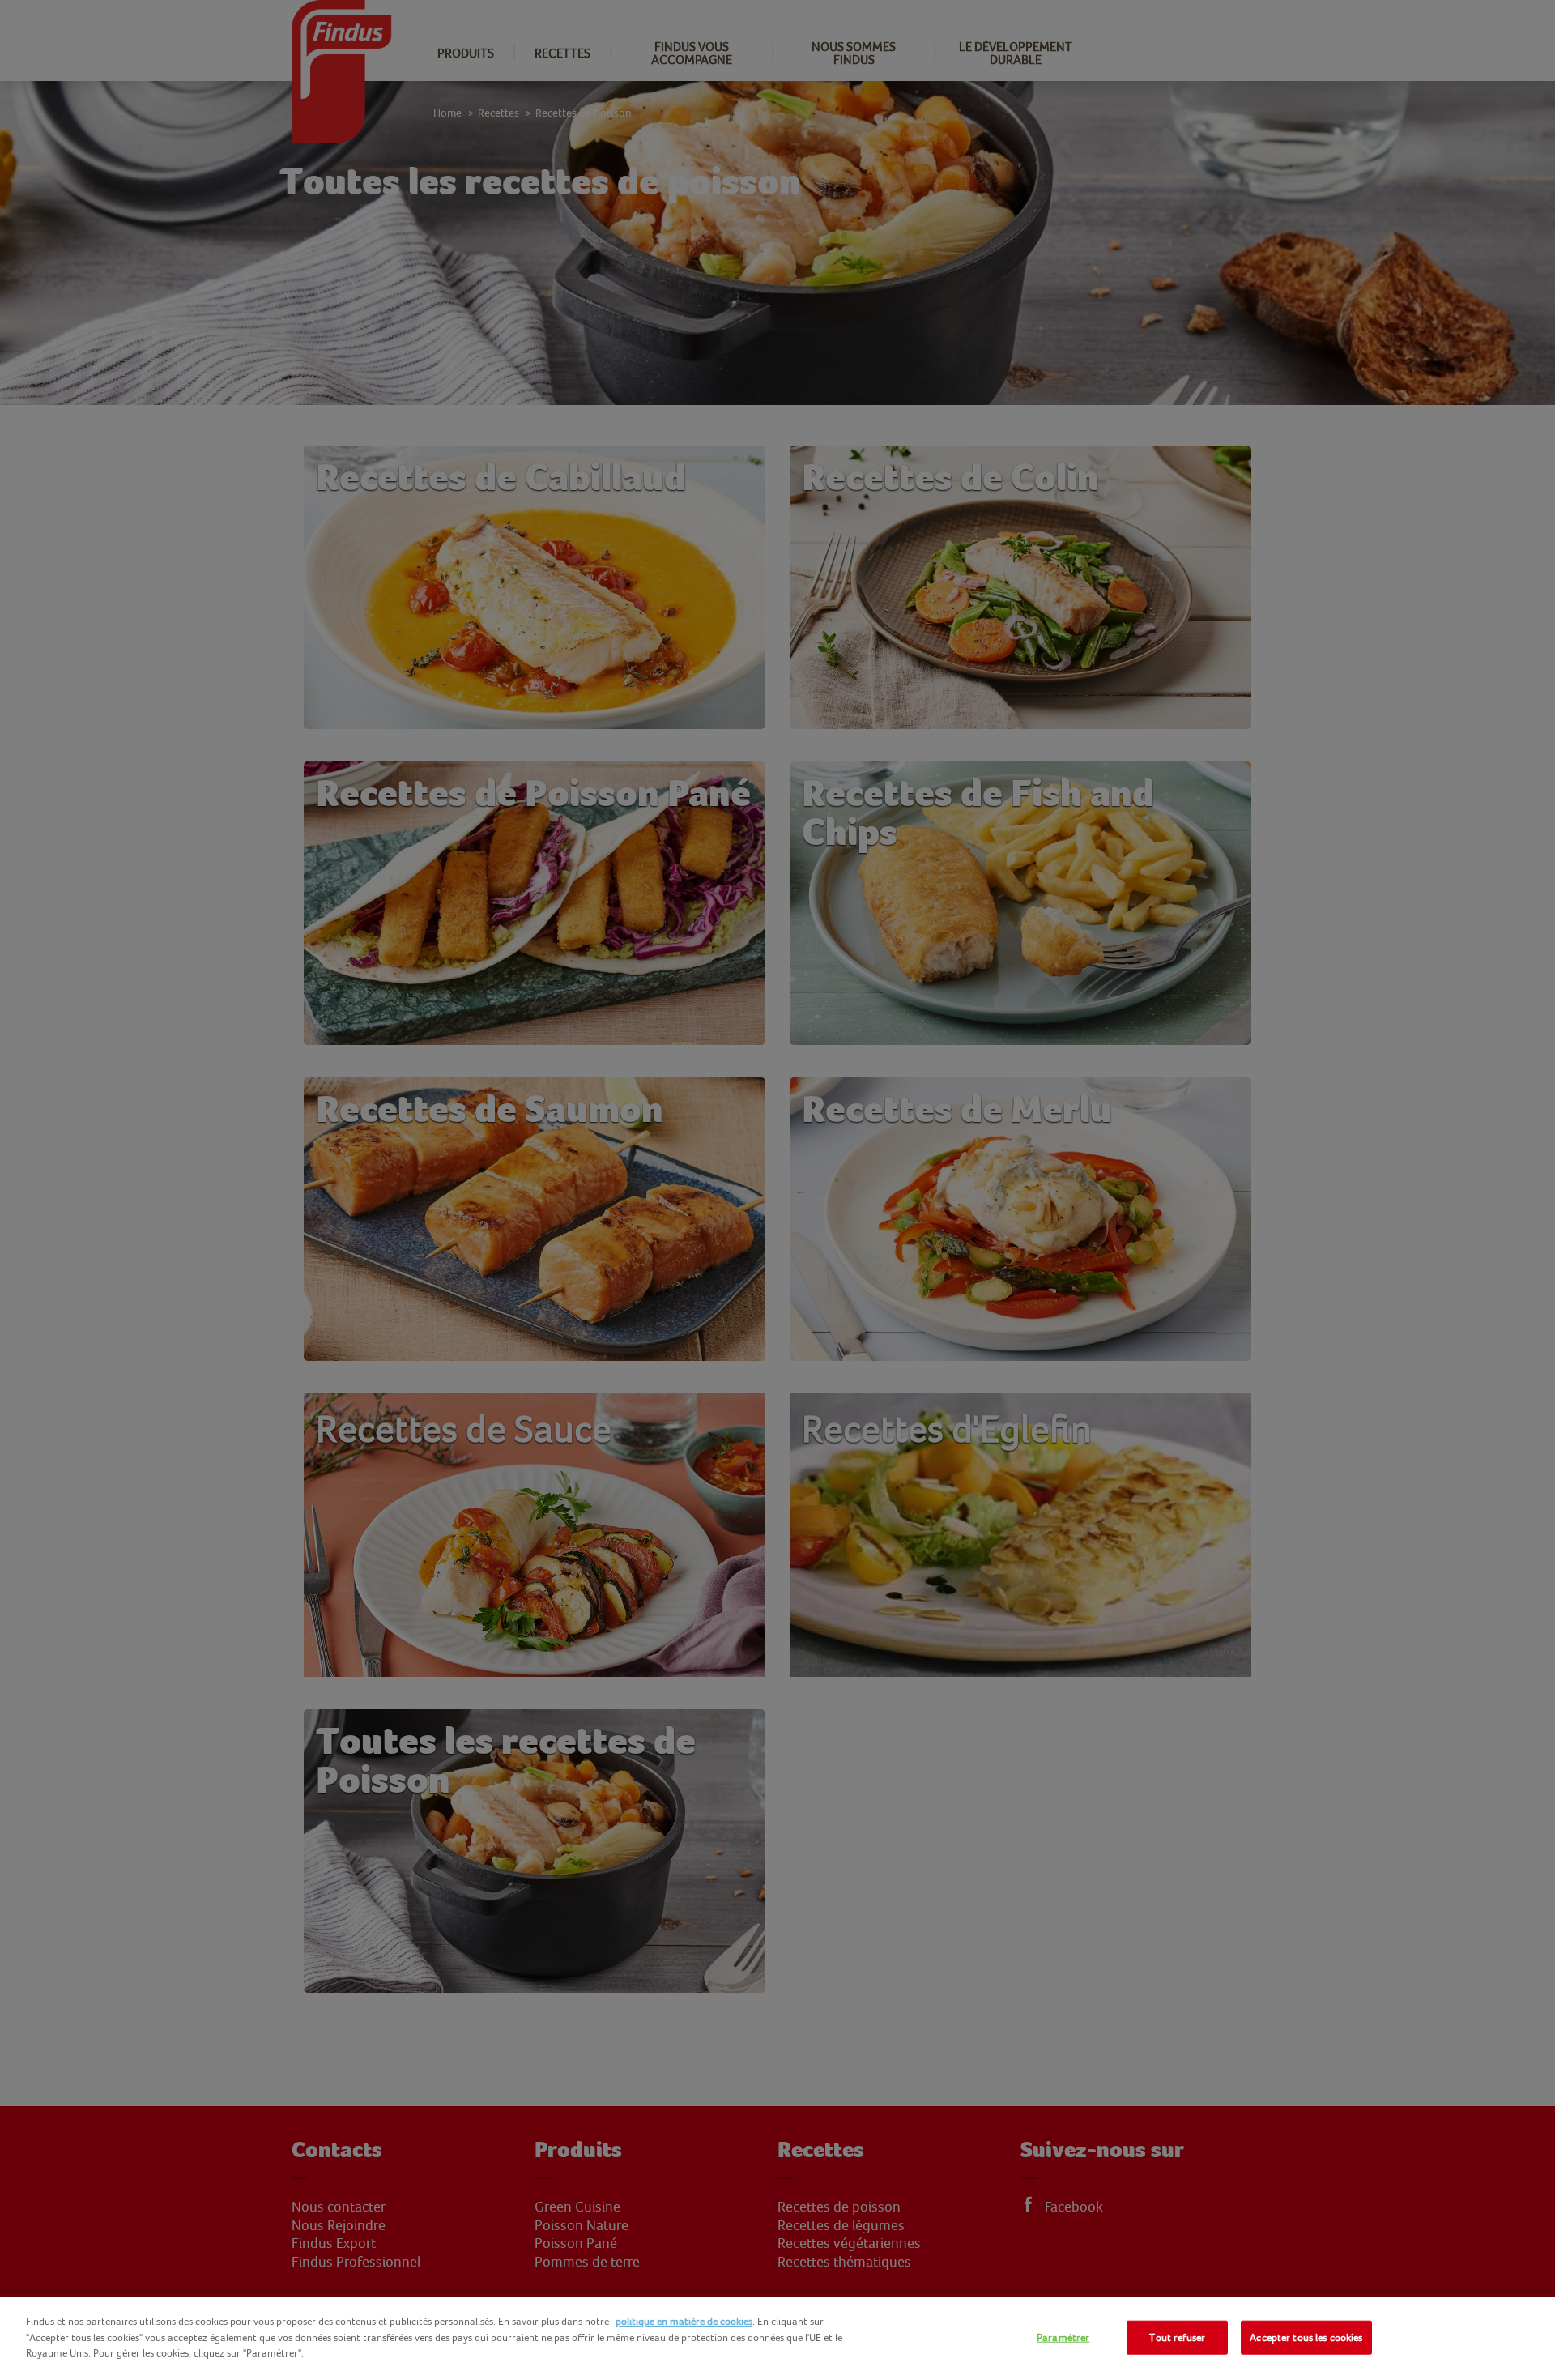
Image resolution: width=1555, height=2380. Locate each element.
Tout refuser (1177, 2337)
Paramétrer (1063, 2337)
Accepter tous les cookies (1306, 2337)
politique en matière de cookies (684, 2321)
